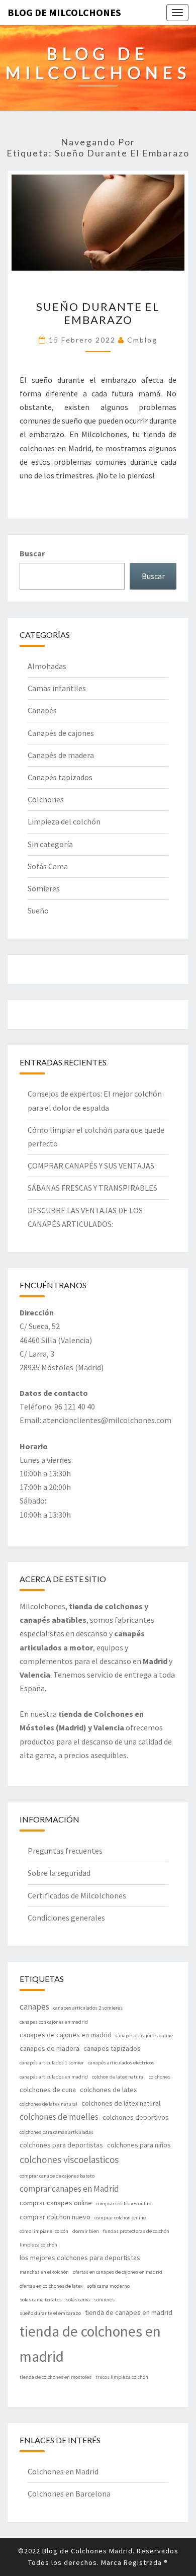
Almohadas (47, 666)
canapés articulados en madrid (54, 2077)
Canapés (42, 710)
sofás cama (78, 2300)
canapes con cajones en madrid (54, 2022)
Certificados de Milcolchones (77, 1895)
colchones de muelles (59, 2117)
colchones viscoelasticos (69, 2159)
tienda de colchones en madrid (90, 2344)
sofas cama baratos (41, 2300)
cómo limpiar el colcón (44, 2231)
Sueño (38, 910)
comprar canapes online (56, 2203)
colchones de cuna (48, 2090)
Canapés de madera (61, 755)
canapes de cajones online (144, 2035)
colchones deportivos (136, 2117)
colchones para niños (139, 2145)
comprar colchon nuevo (55, 2217)
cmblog (142, 340)
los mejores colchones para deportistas (80, 2258)
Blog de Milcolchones (64, 12)
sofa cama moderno (108, 2286)
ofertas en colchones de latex (51, 2286)
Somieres (44, 888)
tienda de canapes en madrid (129, 2312)
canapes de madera (50, 2048)
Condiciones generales (66, 1918)
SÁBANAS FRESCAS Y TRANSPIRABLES (92, 1188)
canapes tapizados (112, 2048)
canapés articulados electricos (121, 2063)
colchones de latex (108, 2090)
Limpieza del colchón (64, 821)
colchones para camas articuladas (57, 2132)
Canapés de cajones (61, 733)
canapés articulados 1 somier (52, 2063)
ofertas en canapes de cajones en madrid (118, 2272)
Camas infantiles (57, 688)
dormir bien (86, 2231)
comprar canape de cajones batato (57, 2176)
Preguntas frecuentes (65, 1851)
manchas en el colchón (44, 2272)
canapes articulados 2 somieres (88, 2008)
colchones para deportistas (61, 2145)
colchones (160, 2077)
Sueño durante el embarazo (98, 313)
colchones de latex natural (48, 2104)
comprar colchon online (120, 2218)
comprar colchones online (124, 2204)
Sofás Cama (48, 866)
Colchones (46, 799)
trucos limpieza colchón (122, 2377)
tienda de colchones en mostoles (56, 2377)
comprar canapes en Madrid (69, 2189)
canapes (34, 2007)
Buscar (32, 553)
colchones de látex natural (121, 2103)
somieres (104, 2300)
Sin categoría (50, 844)
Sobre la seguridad (59, 1873)
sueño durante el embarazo (50, 2313)
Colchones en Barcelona (69, 2494)
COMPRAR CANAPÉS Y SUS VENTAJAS (91, 1166)
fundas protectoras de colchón (136, 2231)
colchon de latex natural (118, 2077)
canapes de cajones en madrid (66, 2035)
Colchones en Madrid (63, 2471)
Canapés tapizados (60, 777)
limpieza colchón (38, 2245)
